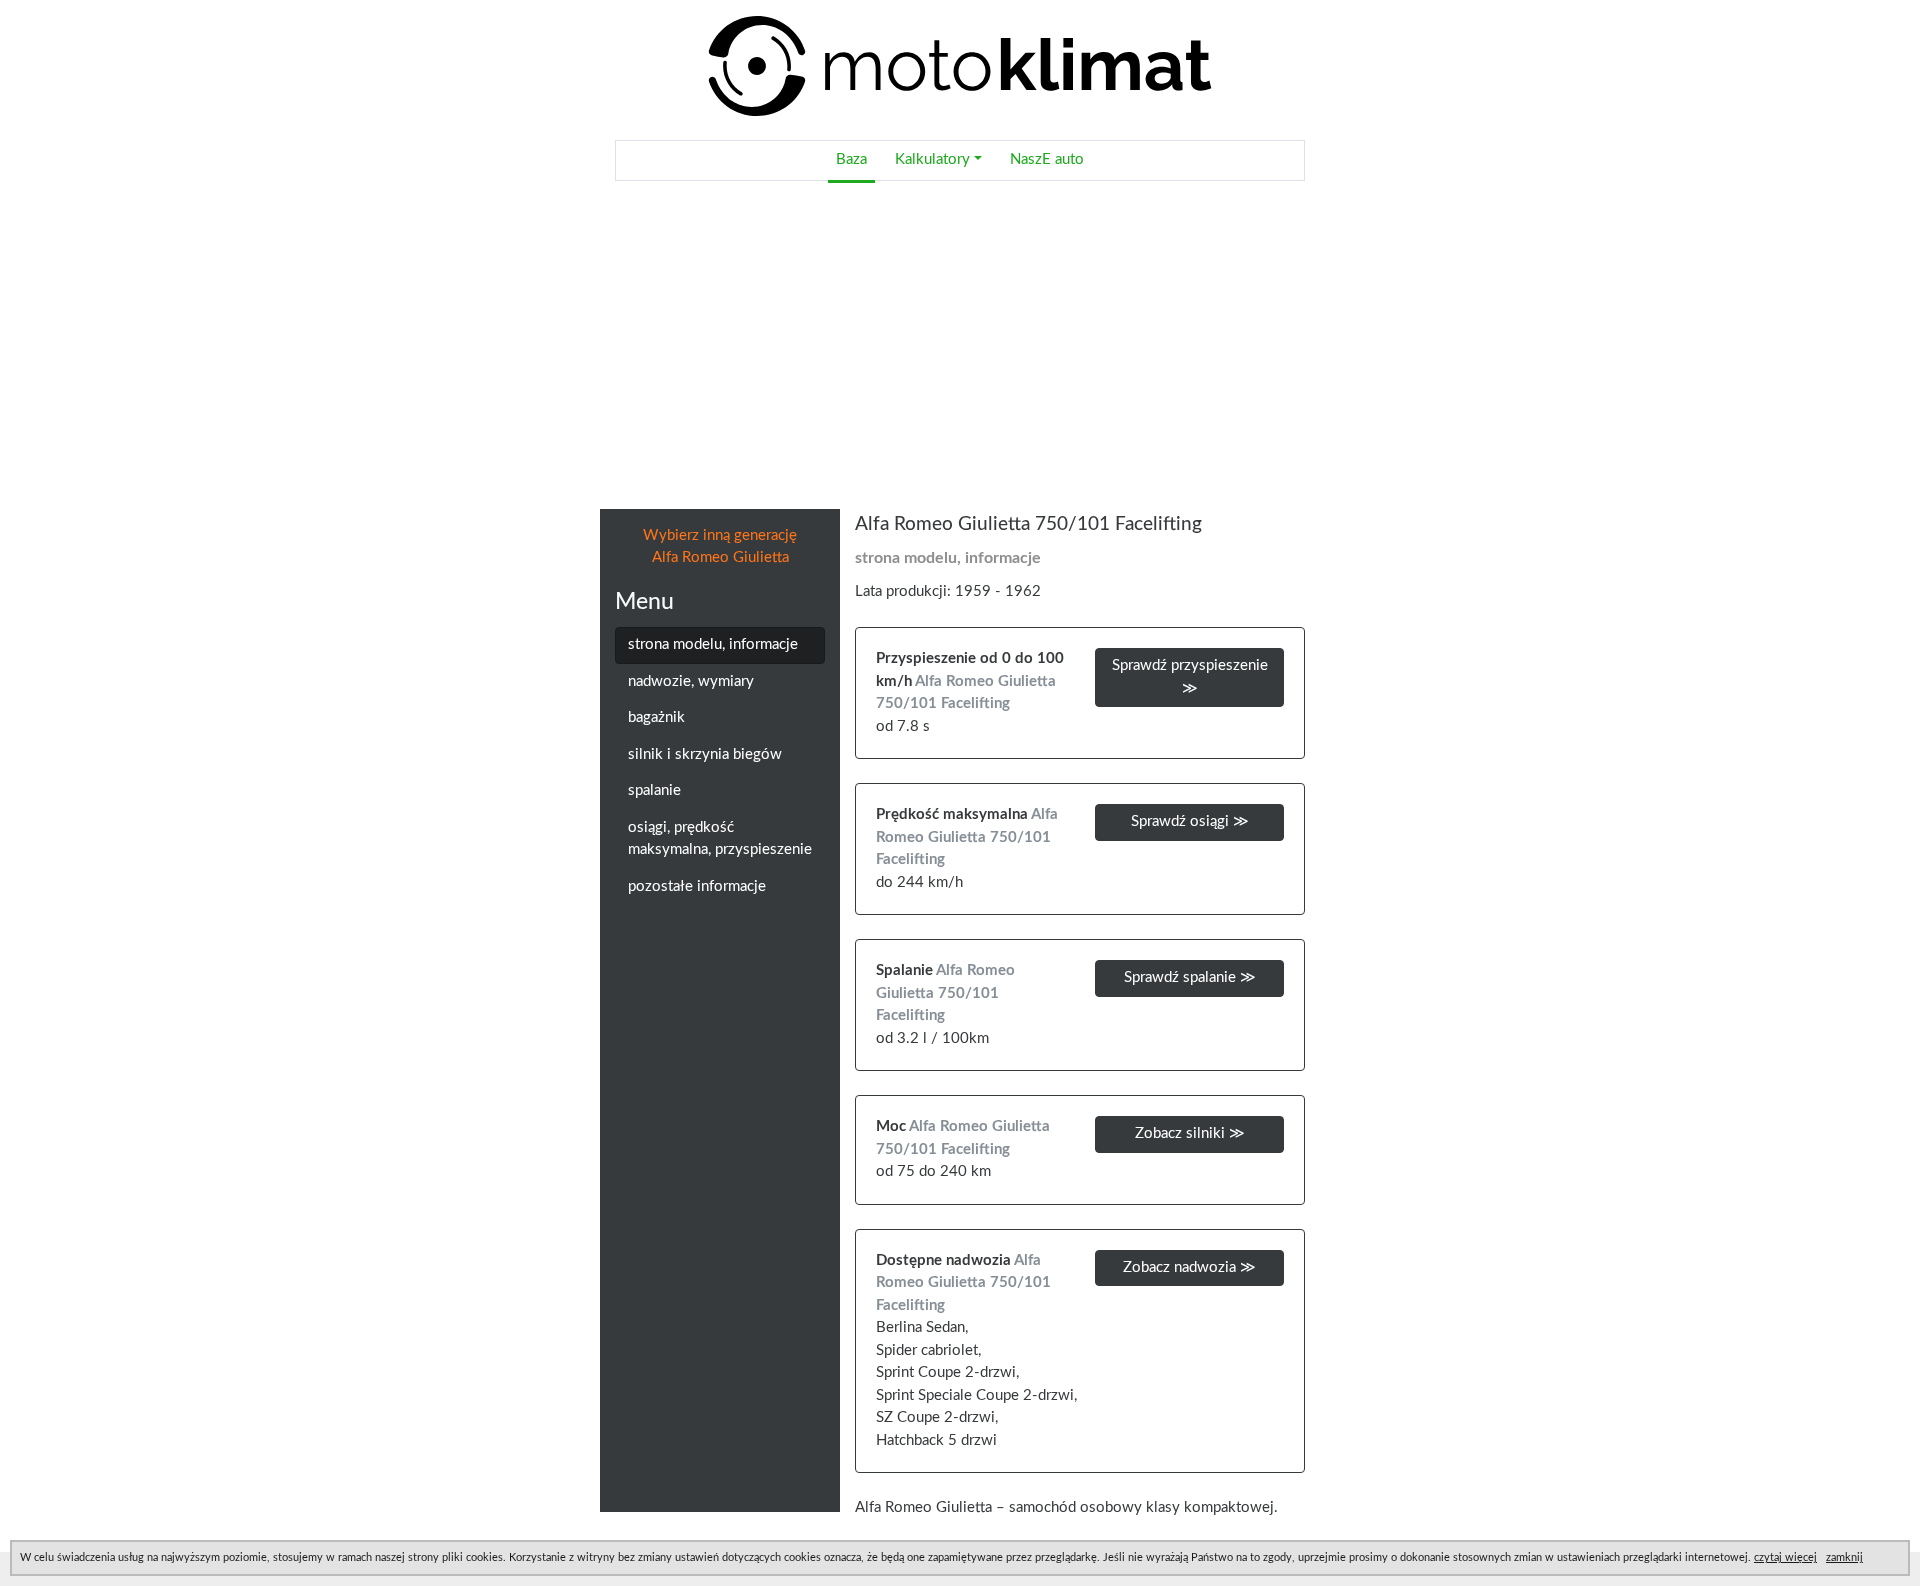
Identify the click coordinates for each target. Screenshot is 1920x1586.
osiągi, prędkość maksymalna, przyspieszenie (720, 839)
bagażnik (656, 717)
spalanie (654, 790)
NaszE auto (1047, 159)
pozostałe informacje (697, 886)
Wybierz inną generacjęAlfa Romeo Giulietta (720, 547)
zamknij (1844, 1557)
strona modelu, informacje (713, 644)
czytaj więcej (1785, 1557)
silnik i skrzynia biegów (705, 754)
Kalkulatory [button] (932, 159)
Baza (851, 159)
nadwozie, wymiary (691, 681)
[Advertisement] (960, 345)
